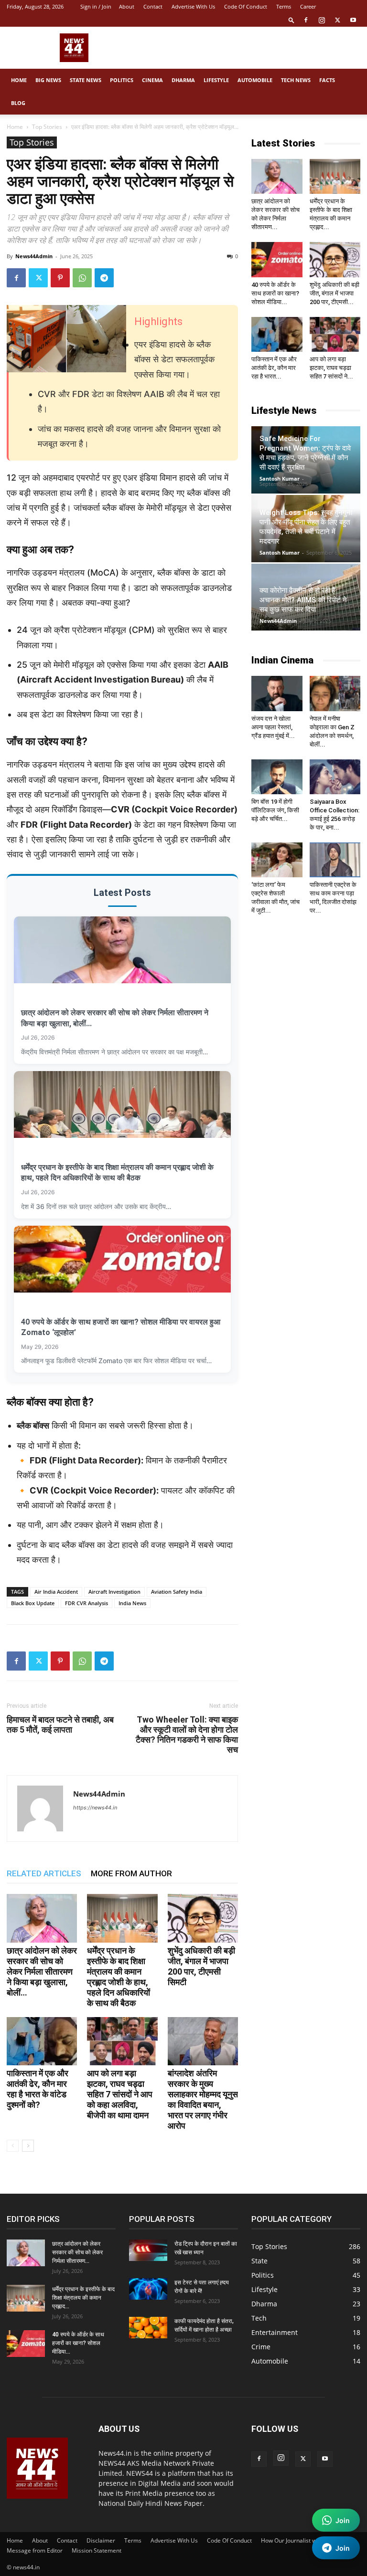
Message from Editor (35, 2550)
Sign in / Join (96, 6)
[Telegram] (104, 278)
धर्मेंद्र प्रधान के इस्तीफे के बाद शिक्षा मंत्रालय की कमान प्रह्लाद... (83, 2298)
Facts (327, 80)
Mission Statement (97, 2550)
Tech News (296, 80)
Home (19, 80)
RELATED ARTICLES (44, 1873)
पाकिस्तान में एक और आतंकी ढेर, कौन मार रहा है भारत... (274, 368)
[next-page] (28, 2146)
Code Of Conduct (246, 6)
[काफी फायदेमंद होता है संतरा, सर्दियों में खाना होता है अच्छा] (148, 2328)
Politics (122, 80)
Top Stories (47, 127)
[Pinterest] (60, 278)
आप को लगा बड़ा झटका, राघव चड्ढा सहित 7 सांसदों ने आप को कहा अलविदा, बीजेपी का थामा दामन (120, 2094)
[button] (291, 20)
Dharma (183, 80)
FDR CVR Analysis (86, 1603)
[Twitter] (337, 20)
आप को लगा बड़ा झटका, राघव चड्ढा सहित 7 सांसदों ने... (331, 368)
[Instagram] (322, 20)
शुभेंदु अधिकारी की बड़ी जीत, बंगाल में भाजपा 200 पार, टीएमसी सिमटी (201, 1966)
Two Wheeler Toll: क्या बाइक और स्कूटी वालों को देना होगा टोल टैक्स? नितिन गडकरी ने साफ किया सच (187, 1735)
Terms (284, 6)
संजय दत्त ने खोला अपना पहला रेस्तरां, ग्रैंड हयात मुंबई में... (273, 727)
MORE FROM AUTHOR (131, 1873)
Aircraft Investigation (114, 1592)
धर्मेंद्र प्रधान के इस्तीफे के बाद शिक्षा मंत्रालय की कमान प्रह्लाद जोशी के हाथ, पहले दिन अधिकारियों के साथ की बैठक (119, 1977)
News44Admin (34, 256)
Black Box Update (33, 1603)
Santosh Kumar (280, 478)
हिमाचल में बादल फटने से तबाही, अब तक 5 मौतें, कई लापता (60, 1724)
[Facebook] (306, 20)
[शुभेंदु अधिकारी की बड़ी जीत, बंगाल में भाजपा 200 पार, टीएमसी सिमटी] (203, 1918)
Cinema (152, 80)
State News (86, 80)
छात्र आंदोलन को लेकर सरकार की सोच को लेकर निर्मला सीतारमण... (77, 2252)
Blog (18, 103)
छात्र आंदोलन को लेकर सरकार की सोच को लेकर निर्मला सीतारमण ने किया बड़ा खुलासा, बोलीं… (42, 1971)
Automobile (255, 80)
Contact (153, 6)
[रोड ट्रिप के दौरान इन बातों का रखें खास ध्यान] (148, 2250)
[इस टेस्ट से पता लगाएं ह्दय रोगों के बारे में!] (148, 2289)
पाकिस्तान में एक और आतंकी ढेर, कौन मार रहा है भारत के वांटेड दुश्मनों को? (38, 2089)
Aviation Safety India (177, 1592)
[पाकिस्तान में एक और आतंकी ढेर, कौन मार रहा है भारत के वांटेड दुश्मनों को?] (42, 2041)
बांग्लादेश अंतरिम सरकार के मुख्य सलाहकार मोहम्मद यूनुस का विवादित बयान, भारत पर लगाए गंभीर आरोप (203, 2099)
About (127, 6)
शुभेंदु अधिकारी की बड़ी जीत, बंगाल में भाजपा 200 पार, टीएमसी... (335, 293)
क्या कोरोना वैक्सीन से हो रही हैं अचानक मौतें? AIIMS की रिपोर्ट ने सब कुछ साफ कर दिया (303, 600)
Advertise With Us (193, 6)
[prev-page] (13, 2146)
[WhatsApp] (82, 278)
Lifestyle (216, 80)
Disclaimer (101, 2540)
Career (308, 6)
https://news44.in (95, 1808)
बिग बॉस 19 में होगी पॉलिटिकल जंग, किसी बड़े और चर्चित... (275, 810)
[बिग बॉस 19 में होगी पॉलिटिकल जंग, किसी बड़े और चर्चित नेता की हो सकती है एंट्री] (277, 777)
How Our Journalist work (293, 2540)
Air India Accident (56, 1592)
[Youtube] (353, 20)
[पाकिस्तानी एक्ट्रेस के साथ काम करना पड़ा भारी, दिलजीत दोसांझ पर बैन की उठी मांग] (335, 860)
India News (132, 1603)
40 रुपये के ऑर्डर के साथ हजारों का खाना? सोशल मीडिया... (275, 293)
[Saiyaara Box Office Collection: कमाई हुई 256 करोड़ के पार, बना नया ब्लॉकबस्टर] (335, 777)
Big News (48, 80)
